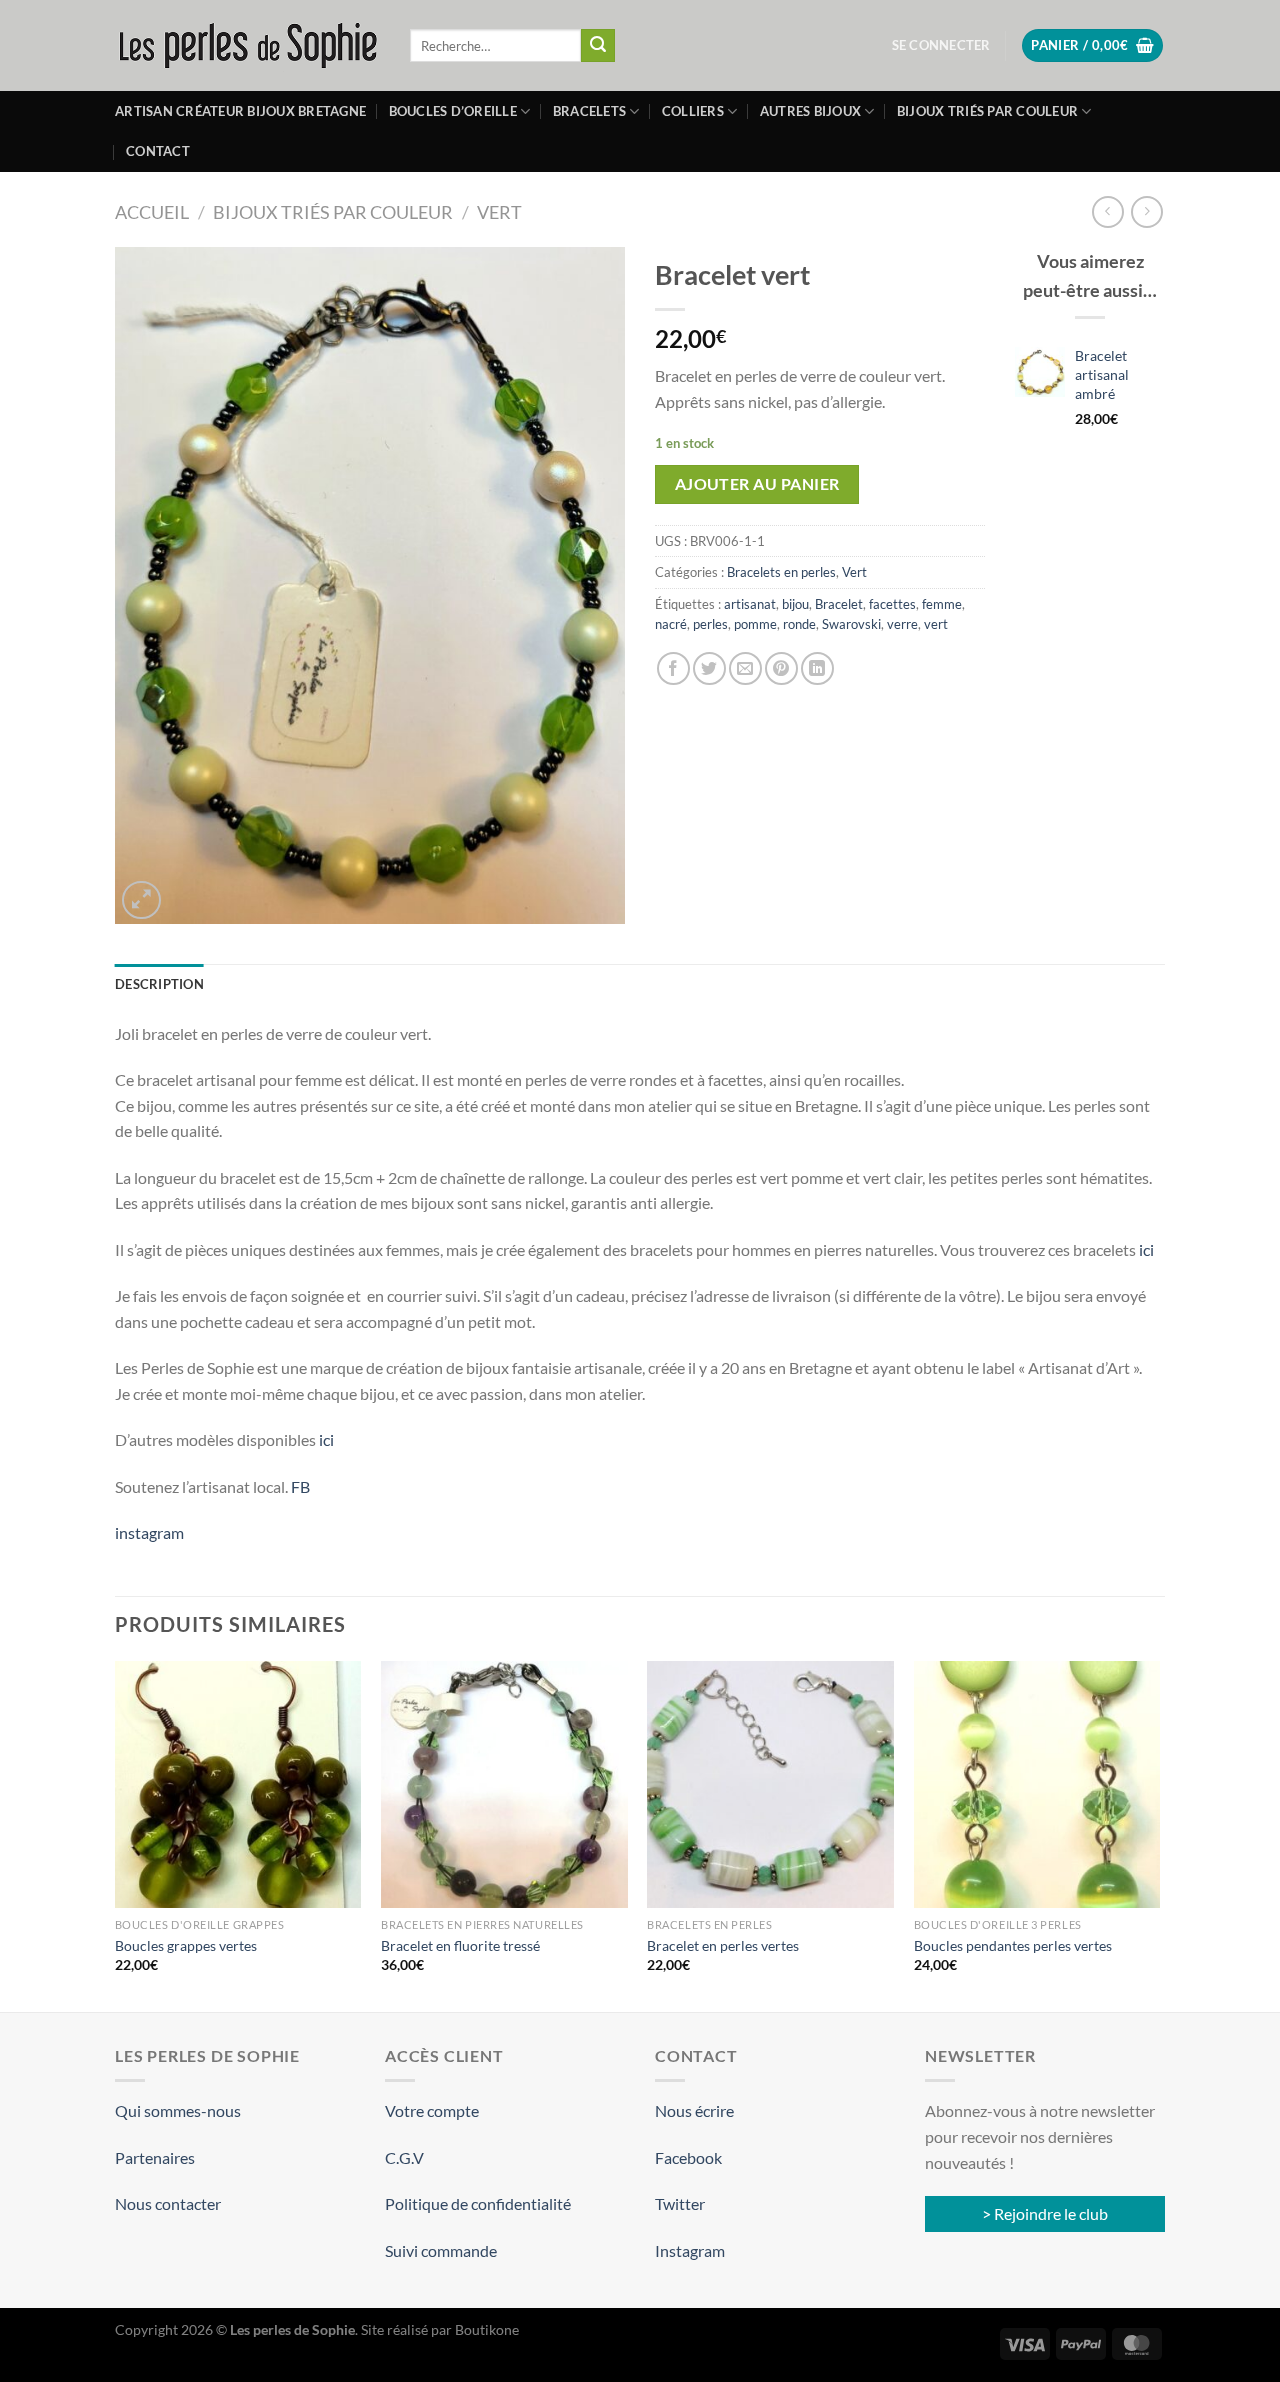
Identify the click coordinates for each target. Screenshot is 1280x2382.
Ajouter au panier (757, 484)
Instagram (690, 2250)
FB (299, 1486)
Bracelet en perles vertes (723, 1945)
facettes (892, 604)
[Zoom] (141, 900)
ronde (799, 624)
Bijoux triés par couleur (987, 111)
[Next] (1159, 1834)
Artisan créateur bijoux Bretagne (240, 111)
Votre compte (432, 2110)
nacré (671, 624)
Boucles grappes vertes (186, 1945)
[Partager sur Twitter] (709, 668)
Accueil (152, 212)
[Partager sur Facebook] (673, 668)
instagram (149, 1532)
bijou (795, 604)
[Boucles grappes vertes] (238, 1784)
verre (902, 624)
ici (1146, 1249)
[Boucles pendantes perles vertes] (1037, 1784)
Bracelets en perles (781, 572)
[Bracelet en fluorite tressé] (504, 1784)
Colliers (693, 111)
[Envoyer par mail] (745, 668)
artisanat (750, 604)
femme (942, 604)
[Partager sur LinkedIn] (817, 668)
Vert (499, 212)
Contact (158, 151)
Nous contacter (168, 2203)
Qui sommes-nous (178, 2110)
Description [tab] (159, 984)
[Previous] (116, 1834)
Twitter (680, 2203)
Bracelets (589, 111)
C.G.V (404, 2157)
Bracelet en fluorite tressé (460, 1945)
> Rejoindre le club (1045, 2213)
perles (710, 624)
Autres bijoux (810, 111)
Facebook (688, 2157)
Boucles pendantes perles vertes (1013, 1945)
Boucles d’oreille (453, 111)
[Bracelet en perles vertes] (770, 1784)
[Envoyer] (598, 46)
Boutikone (487, 2329)
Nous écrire (694, 2110)
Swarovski (851, 624)
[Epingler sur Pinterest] (781, 668)
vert (936, 624)
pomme (755, 624)
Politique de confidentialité (478, 2203)
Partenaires (155, 2157)
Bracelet (839, 604)
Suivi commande (441, 2250)
